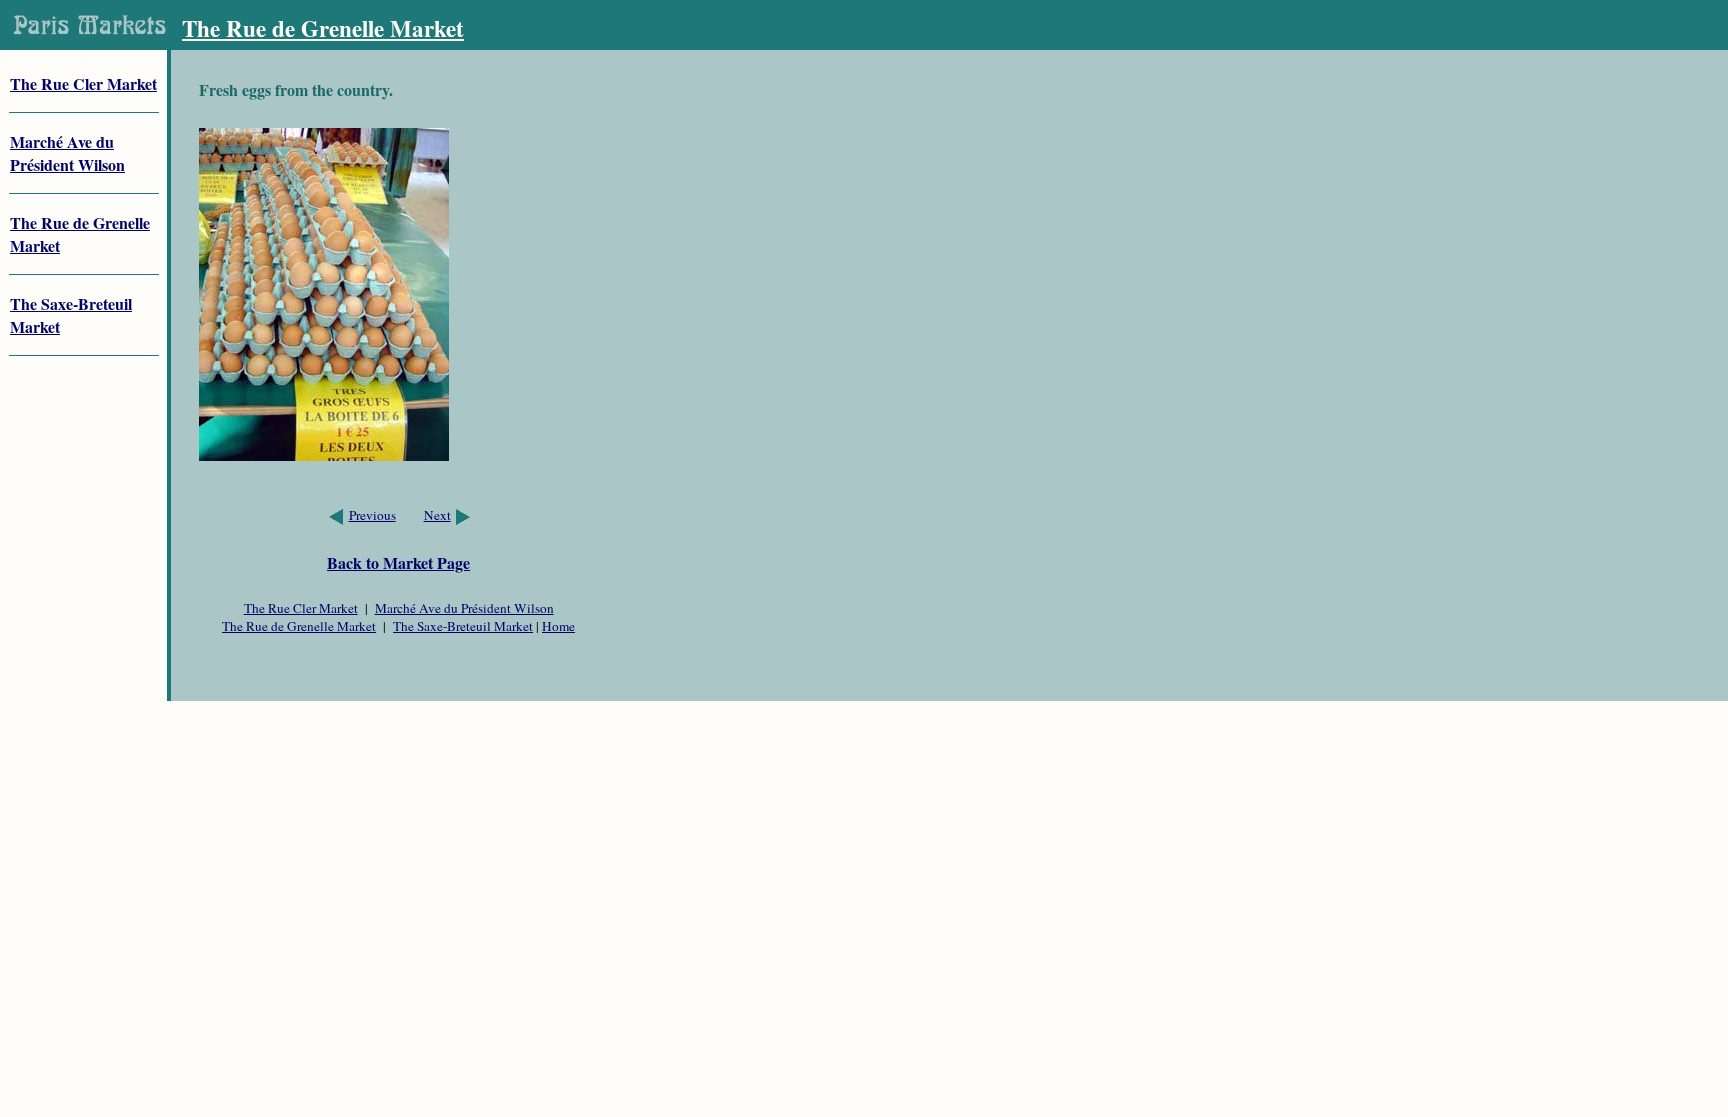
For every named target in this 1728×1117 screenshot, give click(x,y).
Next (437, 515)
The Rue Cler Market (83, 83)
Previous (372, 515)
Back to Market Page (398, 562)
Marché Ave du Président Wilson (464, 608)
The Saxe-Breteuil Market (463, 626)
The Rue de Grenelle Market (299, 626)
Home (558, 626)
